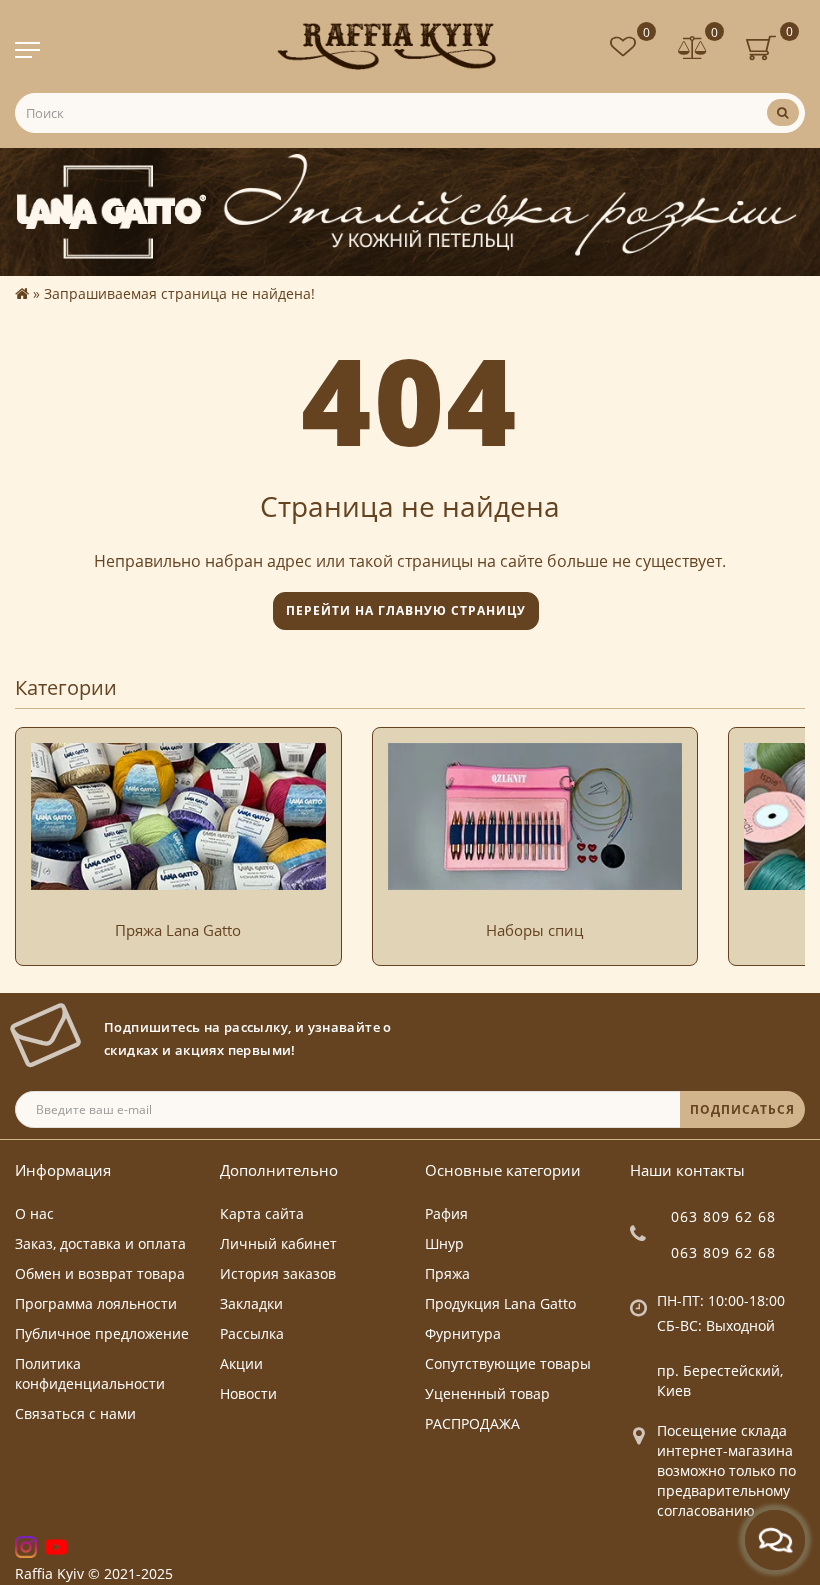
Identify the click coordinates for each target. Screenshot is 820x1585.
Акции (241, 1363)
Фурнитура (463, 1333)
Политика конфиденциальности (90, 1373)
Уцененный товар (487, 1393)
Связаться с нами (75, 1413)
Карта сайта (262, 1213)
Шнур (444, 1243)
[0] (693, 49)
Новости (248, 1393)
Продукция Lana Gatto (500, 1303)
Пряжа (447, 1273)
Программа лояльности (96, 1303)
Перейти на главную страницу (406, 610)
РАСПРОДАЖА (472, 1423)
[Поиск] (783, 112)
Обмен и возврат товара (100, 1273)
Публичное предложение (102, 1333)
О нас (34, 1213)
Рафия (446, 1213)
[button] (777, 826)
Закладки (251, 1303)
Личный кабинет (278, 1243)
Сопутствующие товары (508, 1363)
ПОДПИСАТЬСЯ (742, 1109)
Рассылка (252, 1333)
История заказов (278, 1273)
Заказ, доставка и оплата (100, 1243)
